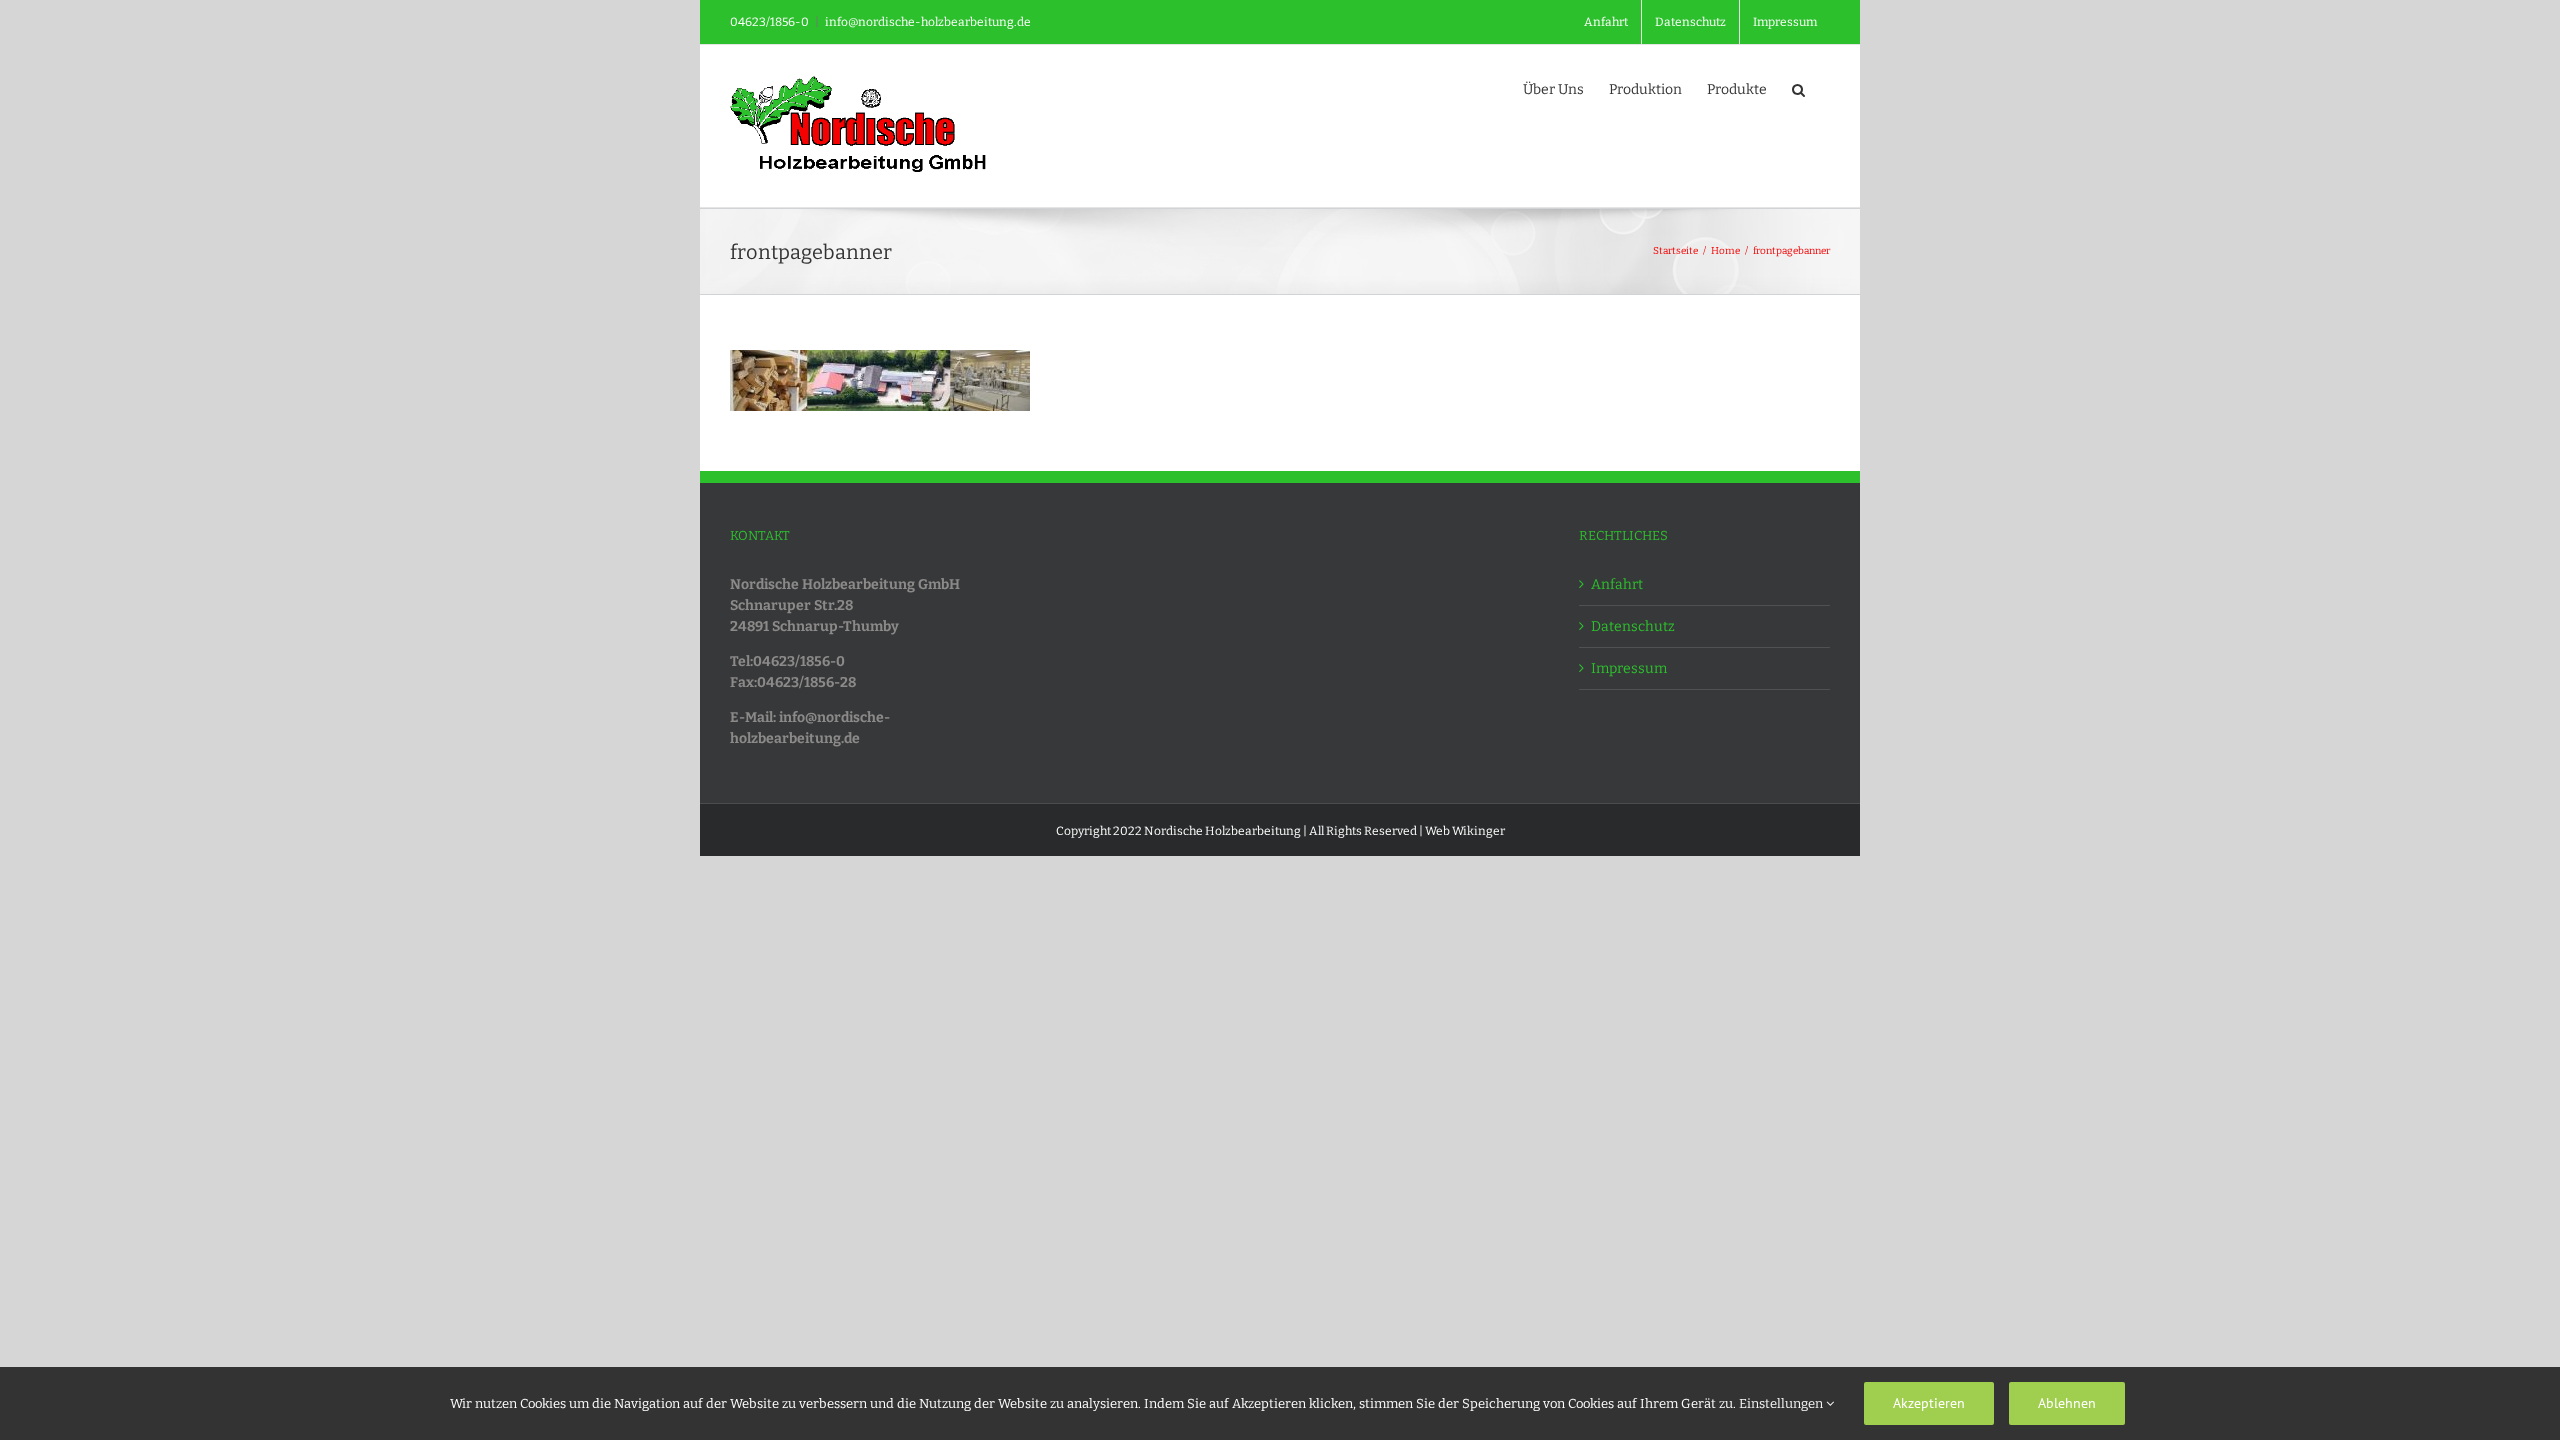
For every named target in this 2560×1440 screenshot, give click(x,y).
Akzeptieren (1929, 1403)
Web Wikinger (1465, 831)
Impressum (1629, 668)
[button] (1798, 88)
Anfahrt (1617, 584)
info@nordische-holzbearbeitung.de (928, 22)
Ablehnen (2067, 1403)
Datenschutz (1633, 626)
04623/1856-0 (769, 22)
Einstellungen (1782, 1403)
